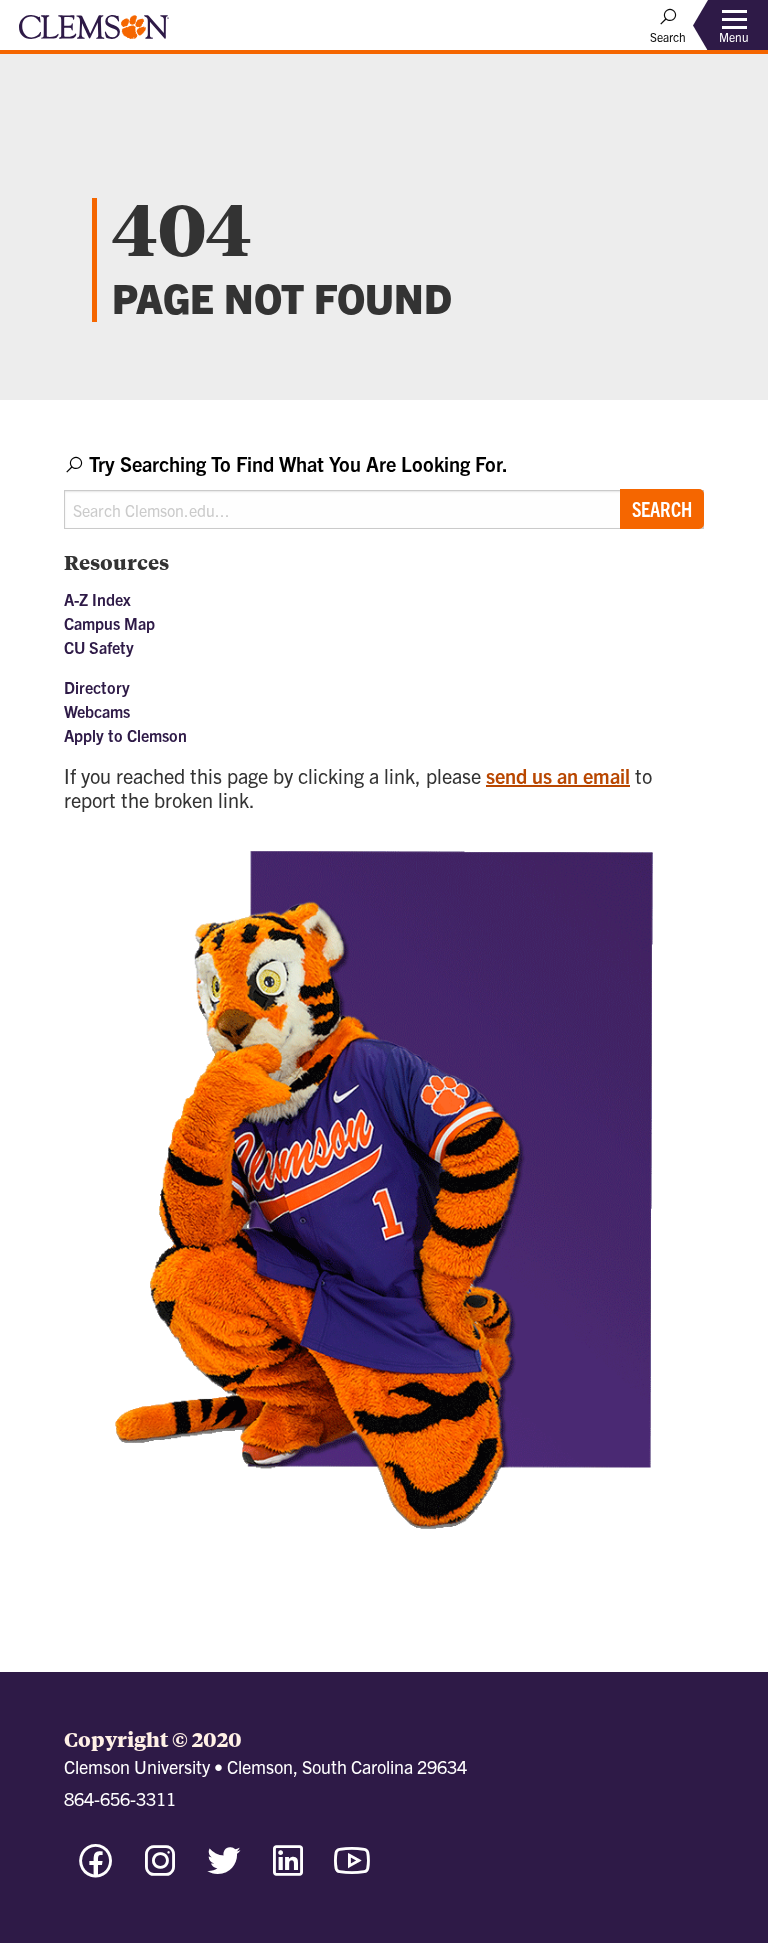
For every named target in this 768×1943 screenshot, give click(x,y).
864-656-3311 (120, 1798)
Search (662, 508)
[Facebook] (96, 1869)
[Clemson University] (94, 34)
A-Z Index (97, 599)
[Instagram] (160, 1869)
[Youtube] (352, 1869)
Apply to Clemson (125, 735)
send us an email (558, 775)
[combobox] (384, 489)
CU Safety (99, 647)
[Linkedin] (288, 1869)
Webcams (97, 711)
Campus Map (109, 623)
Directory (97, 687)
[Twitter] (224, 1869)
